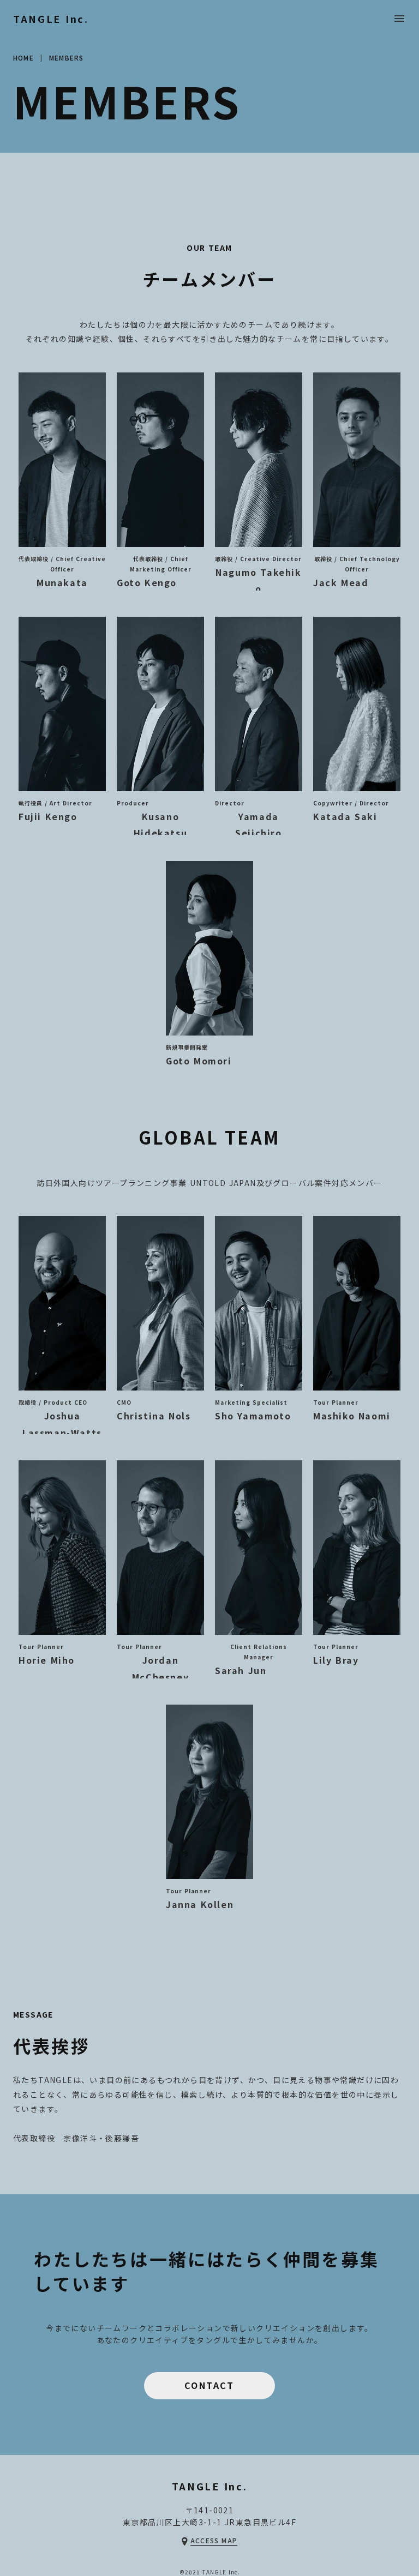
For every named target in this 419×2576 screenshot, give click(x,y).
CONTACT (209, 2385)
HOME (23, 58)
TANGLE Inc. (51, 19)
